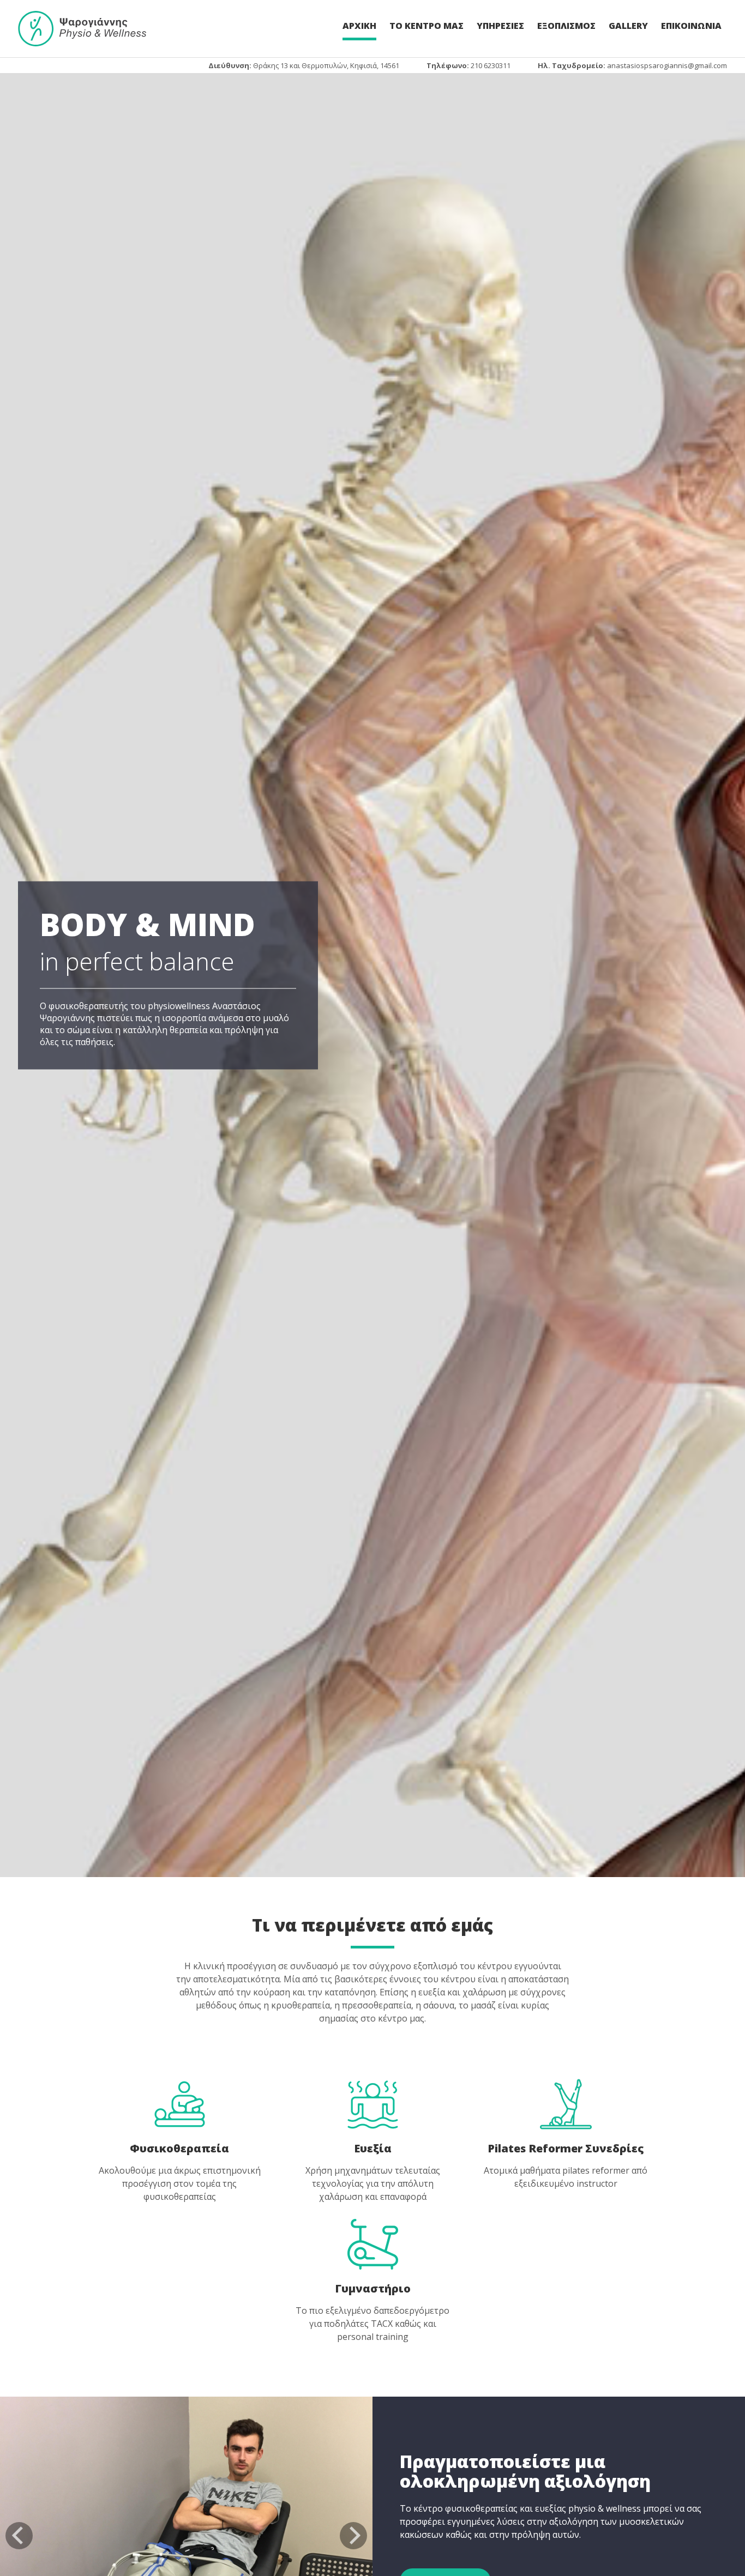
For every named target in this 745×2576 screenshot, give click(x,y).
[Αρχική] (82, 29)
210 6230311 (491, 65)
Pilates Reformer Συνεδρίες (566, 2148)
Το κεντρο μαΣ (426, 26)
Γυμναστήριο (373, 2288)
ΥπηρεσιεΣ (500, 26)
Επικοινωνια (691, 26)
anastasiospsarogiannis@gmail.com (667, 65)
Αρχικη (359, 26)
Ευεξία (373, 2148)
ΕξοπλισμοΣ (566, 26)
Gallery (628, 26)
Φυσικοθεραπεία (179, 2148)
